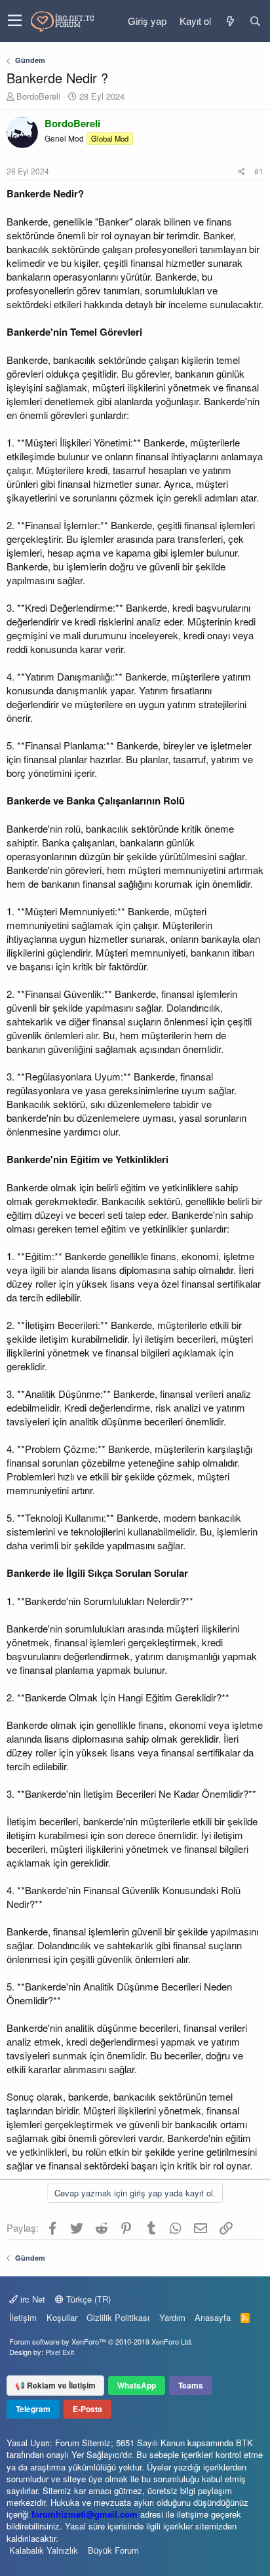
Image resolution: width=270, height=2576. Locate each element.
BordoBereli (38, 96)
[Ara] (255, 21)
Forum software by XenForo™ (101, 2341)
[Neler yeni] (230, 21)
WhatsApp (137, 2385)
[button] (15, 21)
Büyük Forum (113, 2550)
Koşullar (62, 2317)
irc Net (31, 2299)
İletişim (23, 2317)
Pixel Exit (60, 2352)
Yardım (172, 2317)
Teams (191, 2385)
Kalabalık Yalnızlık (44, 2550)
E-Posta (87, 2409)
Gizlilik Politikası (118, 2317)
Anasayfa (213, 2317)
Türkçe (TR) (87, 2299)
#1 (259, 171)
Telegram (33, 2409)
